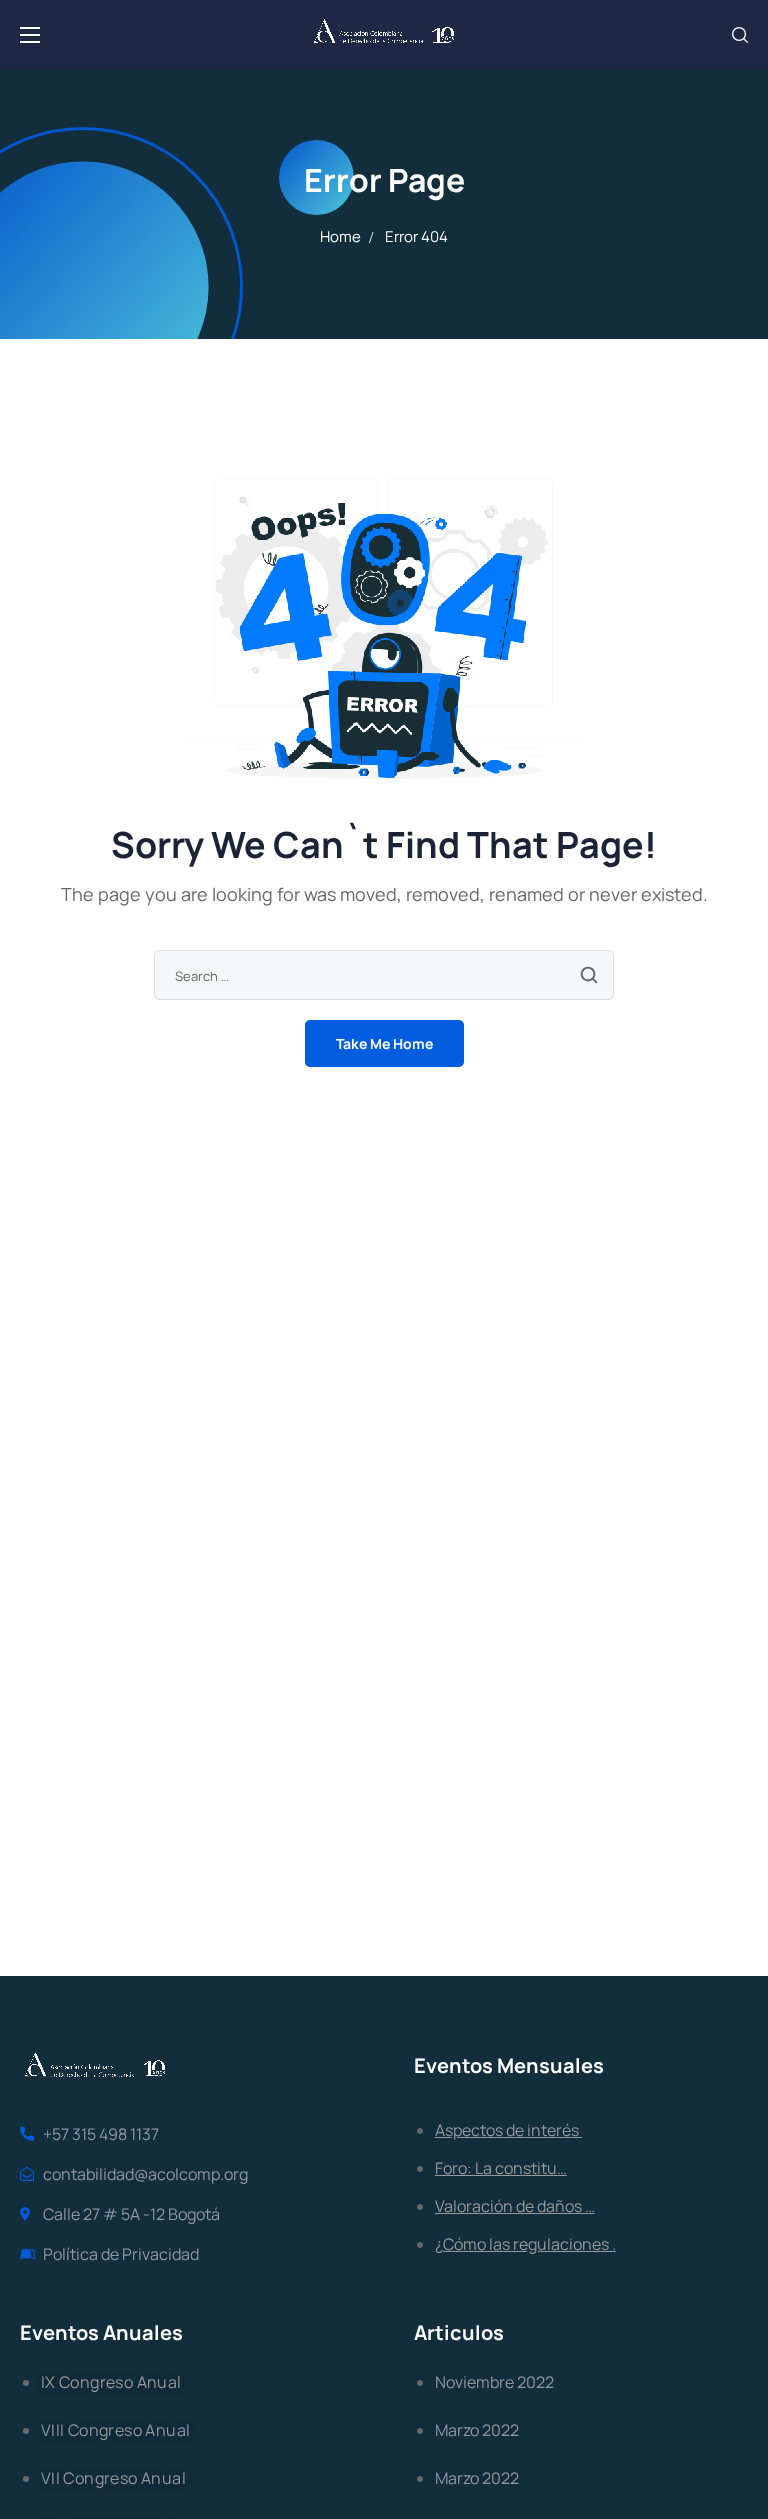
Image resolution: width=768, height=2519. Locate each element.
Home (340, 236)
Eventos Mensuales (509, 2065)
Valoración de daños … (515, 2206)
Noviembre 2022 (494, 2382)
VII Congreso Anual (113, 2478)
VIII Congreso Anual (116, 2430)
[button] (740, 35)
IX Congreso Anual (111, 2382)
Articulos (459, 2332)
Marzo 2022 (477, 2430)
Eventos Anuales (101, 2332)
